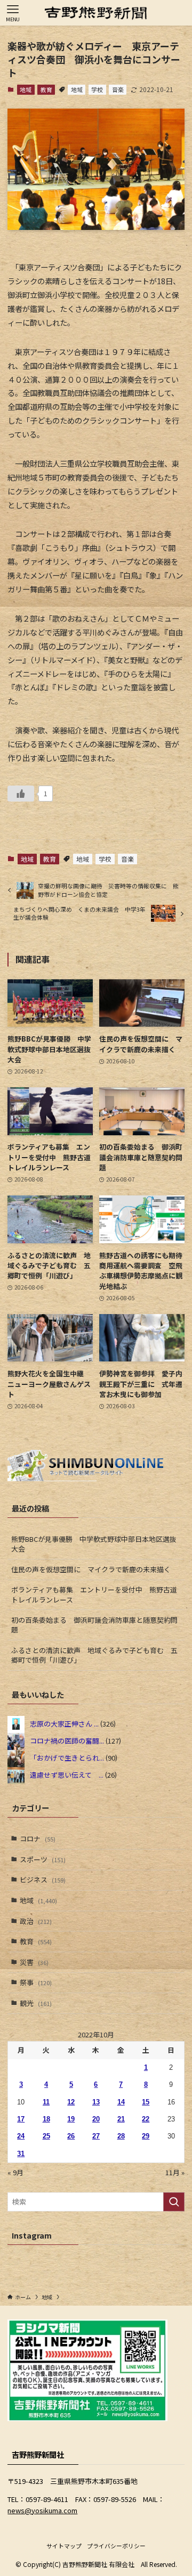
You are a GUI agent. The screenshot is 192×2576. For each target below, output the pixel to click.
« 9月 (15, 2172)
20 (96, 2119)
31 (21, 2154)
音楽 (118, 89)
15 (146, 2102)
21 (121, 2119)
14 (121, 2102)
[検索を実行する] (174, 2202)
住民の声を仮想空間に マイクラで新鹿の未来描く (91, 1569)
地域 (26, 89)
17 (21, 2119)
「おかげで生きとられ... (67, 1757)
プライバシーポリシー (116, 2546)
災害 (34, 1962)
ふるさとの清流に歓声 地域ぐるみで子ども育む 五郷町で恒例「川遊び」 (94, 1655)
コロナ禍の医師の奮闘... (67, 1740)
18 (46, 2119)
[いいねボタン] (21, 794)
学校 (97, 89)
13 (96, 2102)
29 (146, 2136)
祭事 (36, 1982)
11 (46, 2102)
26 (71, 2136)
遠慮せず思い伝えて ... (67, 1774)
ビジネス (43, 1880)
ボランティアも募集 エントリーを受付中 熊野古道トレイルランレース (94, 1594)
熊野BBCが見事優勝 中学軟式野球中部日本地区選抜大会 (94, 1544)
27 (96, 2136)
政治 (36, 1921)
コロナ (38, 1839)
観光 (36, 2003)
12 (71, 2102)
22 (146, 2119)
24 (21, 2136)
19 (71, 2119)
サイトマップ (64, 2546)
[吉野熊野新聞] (96, 13)
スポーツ (43, 1859)
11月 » (175, 2172)
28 (121, 2136)
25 (46, 2136)
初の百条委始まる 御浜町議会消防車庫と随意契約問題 (94, 1625)
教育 (46, 89)
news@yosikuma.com (42, 2510)
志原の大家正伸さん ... (64, 1723)
